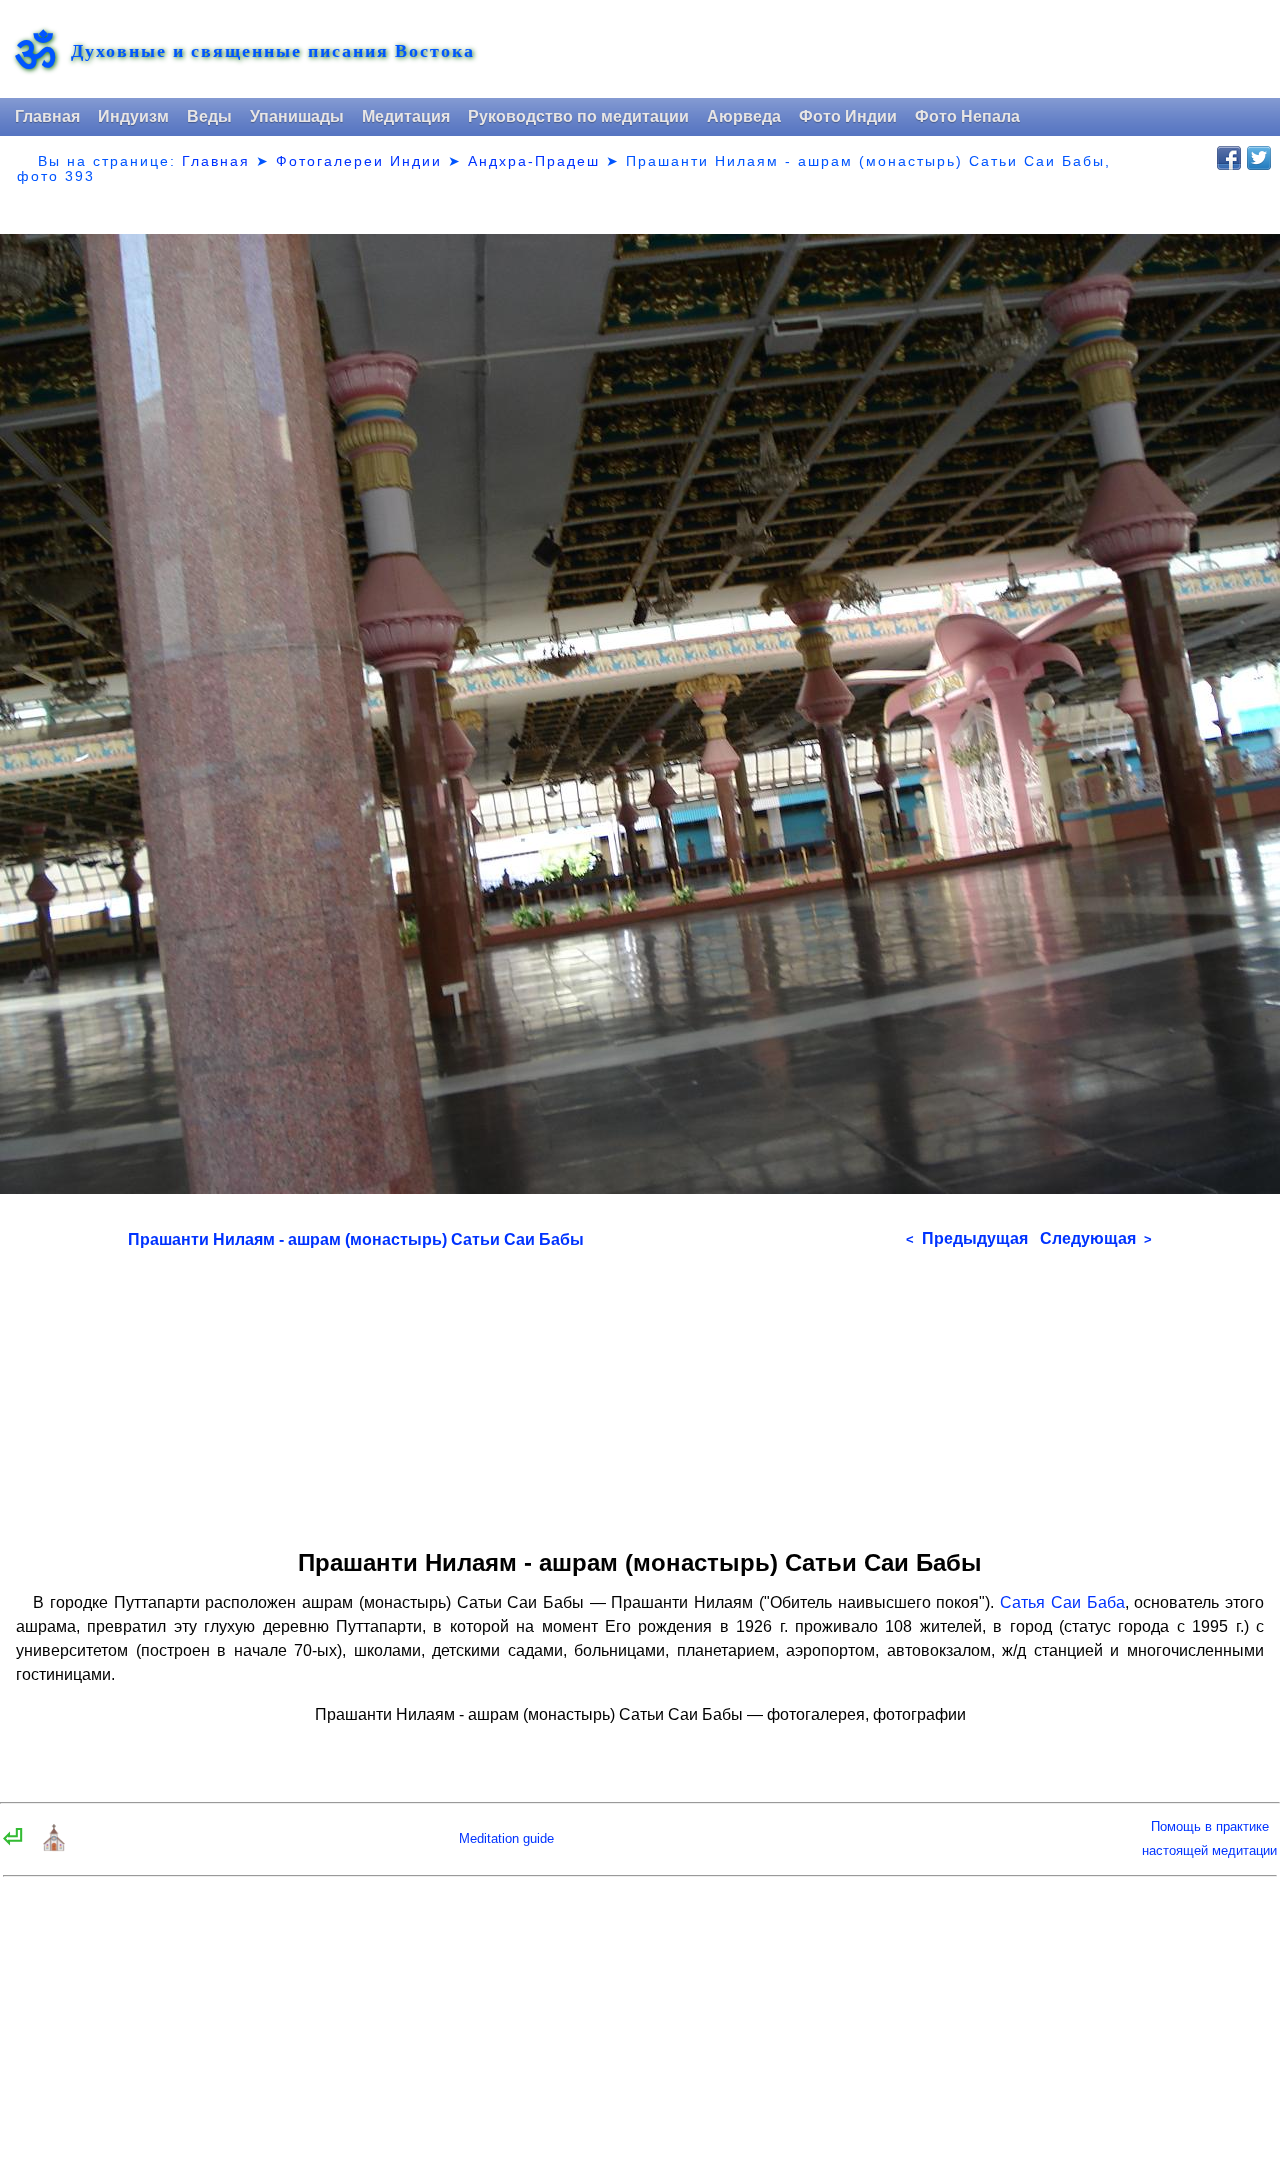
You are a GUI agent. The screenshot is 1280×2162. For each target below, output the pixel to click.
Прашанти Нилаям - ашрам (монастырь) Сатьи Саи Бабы (356, 1239)
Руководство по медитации (578, 116)
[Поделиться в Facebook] (1229, 158)
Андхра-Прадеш (534, 161)
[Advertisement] (640, 1392)
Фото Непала (967, 116)
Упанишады (297, 116)
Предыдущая (967, 1238)
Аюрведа (744, 116)
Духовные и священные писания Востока (273, 50)
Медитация (406, 116)
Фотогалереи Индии (359, 161)
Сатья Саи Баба (1062, 1602)
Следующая (1096, 1238)
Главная (47, 116)
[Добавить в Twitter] (1259, 158)
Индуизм (133, 116)
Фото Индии (848, 116)
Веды (209, 116)
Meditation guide (506, 1838)
